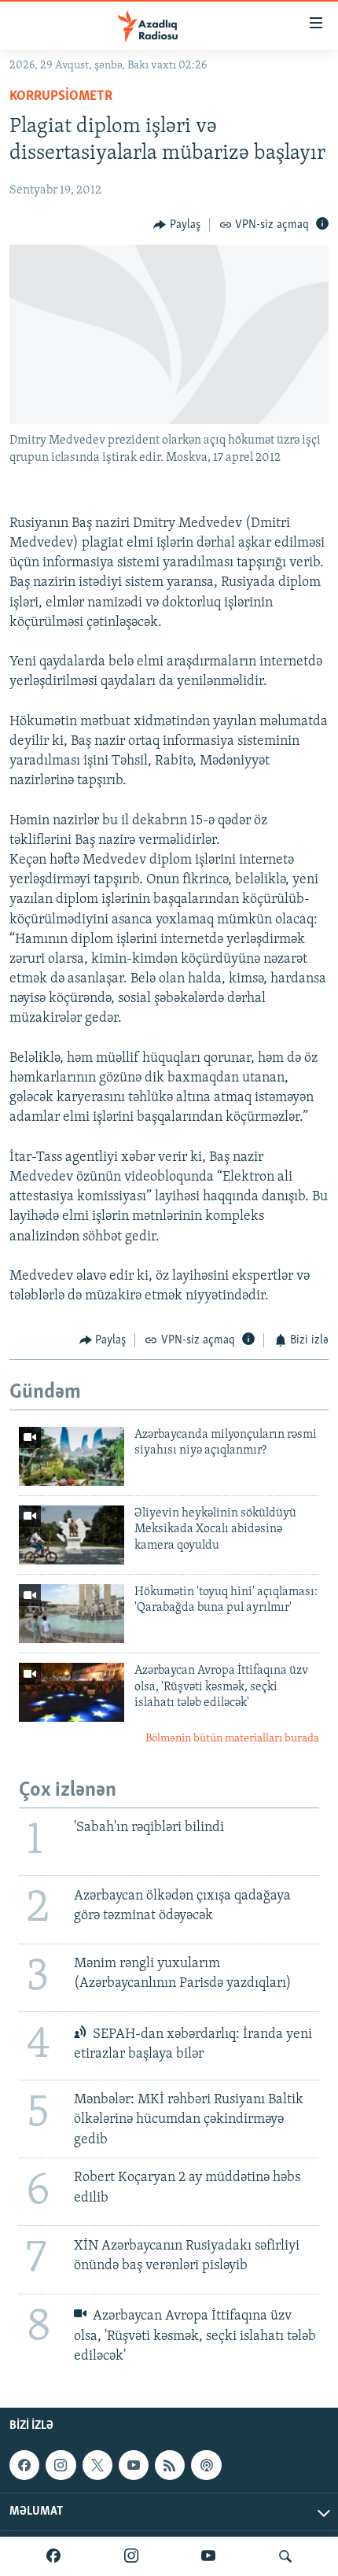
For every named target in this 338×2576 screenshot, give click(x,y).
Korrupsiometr (61, 97)
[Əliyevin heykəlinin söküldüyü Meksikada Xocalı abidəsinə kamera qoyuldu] (72, 1535)
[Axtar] (285, 2556)
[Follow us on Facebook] (24, 2465)
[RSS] (170, 2465)
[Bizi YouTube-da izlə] (208, 2556)
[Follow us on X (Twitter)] (97, 2465)
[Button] (177, 225)
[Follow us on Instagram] (61, 2465)
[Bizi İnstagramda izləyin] (131, 2556)
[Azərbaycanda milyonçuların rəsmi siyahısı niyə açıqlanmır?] (72, 1456)
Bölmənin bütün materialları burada (232, 1739)
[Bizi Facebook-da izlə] (53, 2556)
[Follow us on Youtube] (134, 2465)
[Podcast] (206, 2465)
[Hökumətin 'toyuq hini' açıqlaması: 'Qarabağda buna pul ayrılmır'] (72, 1614)
